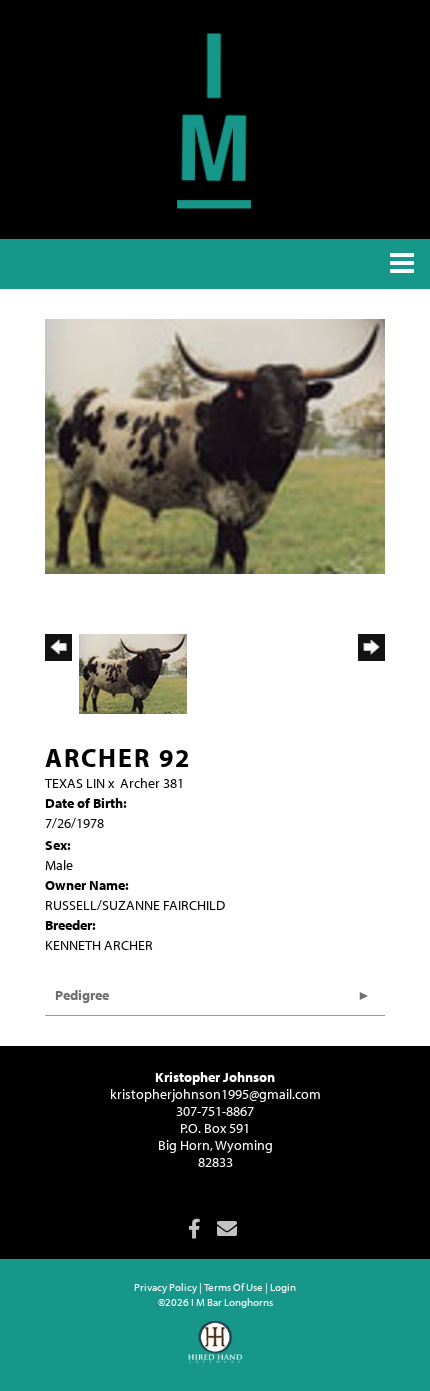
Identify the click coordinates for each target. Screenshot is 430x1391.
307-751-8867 (215, 1111)
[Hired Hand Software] (215, 1351)
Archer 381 (152, 783)
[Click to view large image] (215, 445)
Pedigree (82, 995)
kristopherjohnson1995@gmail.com (215, 1094)
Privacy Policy (165, 1287)
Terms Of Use (233, 1287)
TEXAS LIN (75, 783)
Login (283, 1287)
